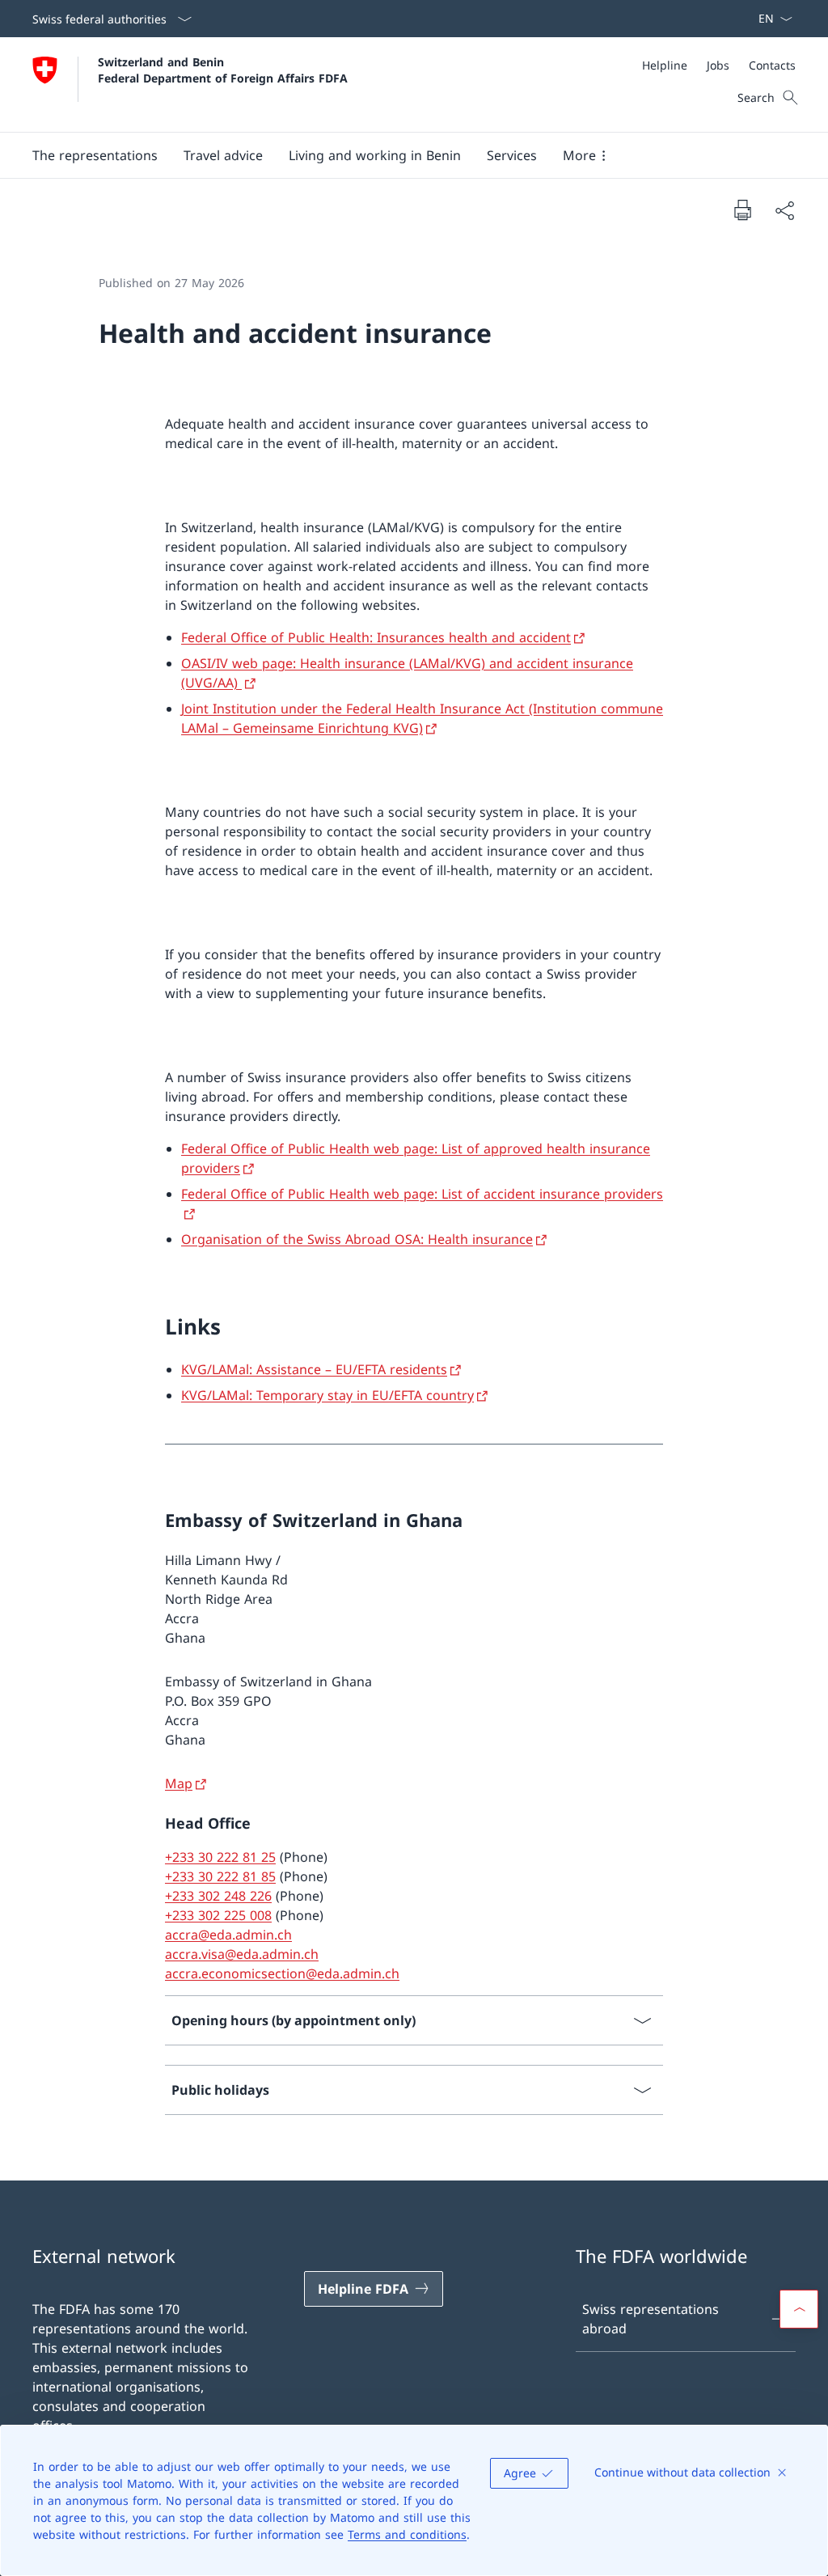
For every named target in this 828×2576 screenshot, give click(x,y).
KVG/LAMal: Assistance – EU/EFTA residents (314, 1369)
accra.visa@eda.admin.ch (242, 1954)
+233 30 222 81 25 (220, 1857)
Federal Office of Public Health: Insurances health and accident (376, 637)
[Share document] (784, 210)
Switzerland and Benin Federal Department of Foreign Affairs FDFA (223, 70)
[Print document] (742, 209)
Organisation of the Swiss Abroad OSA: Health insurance (357, 1239)
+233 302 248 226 (218, 1896)
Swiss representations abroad (651, 2319)
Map (179, 1783)
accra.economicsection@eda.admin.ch (282, 1973)
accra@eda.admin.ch (228, 1935)
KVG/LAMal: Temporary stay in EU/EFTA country (327, 1395)
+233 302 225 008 (218, 1915)
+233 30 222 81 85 (220, 1876)
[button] (95, 155)
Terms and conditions (407, 2534)
